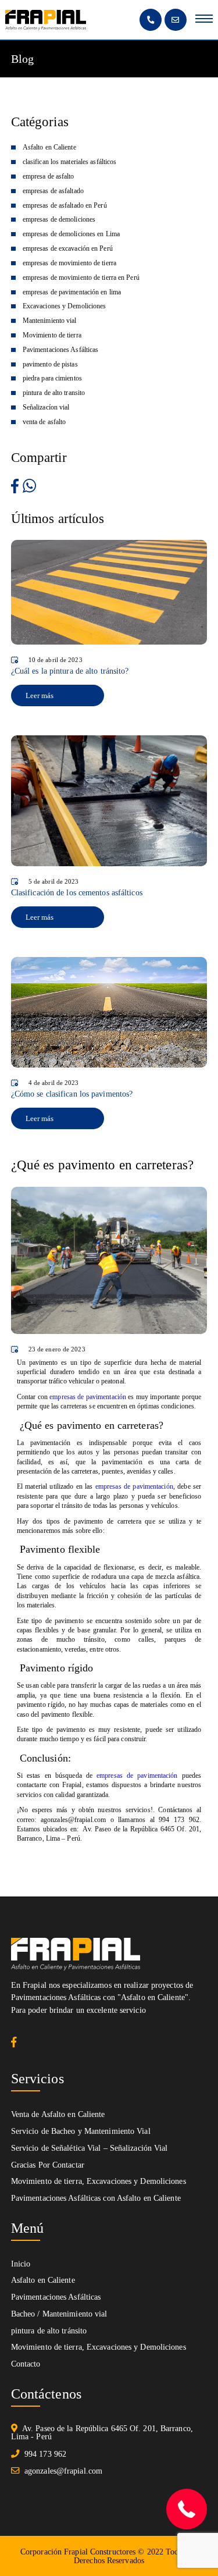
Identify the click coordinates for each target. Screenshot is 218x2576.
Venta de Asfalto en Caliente (58, 2114)
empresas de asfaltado (53, 191)
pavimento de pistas (50, 364)
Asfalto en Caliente (49, 147)
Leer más (40, 695)
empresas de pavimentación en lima (72, 292)
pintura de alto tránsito (49, 2331)
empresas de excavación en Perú (68, 248)
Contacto (26, 2364)
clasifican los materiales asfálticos (70, 162)
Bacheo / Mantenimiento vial (59, 2314)
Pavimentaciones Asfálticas (61, 350)
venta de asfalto (44, 422)
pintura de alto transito (54, 393)
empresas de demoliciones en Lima (71, 234)
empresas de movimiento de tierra (69, 263)
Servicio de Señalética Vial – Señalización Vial (90, 2148)
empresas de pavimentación (88, 1397)
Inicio (21, 2264)
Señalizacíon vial (46, 407)
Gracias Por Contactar (48, 2165)
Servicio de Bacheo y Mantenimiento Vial (81, 2131)
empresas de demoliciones (59, 219)
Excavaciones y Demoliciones (65, 306)
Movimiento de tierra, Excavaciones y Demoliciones (99, 2181)
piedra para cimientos (52, 378)
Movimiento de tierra (52, 335)
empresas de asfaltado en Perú (65, 205)
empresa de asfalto (49, 176)
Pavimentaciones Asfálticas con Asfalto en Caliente (96, 2198)
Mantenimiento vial (50, 321)
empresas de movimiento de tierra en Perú (81, 277)
